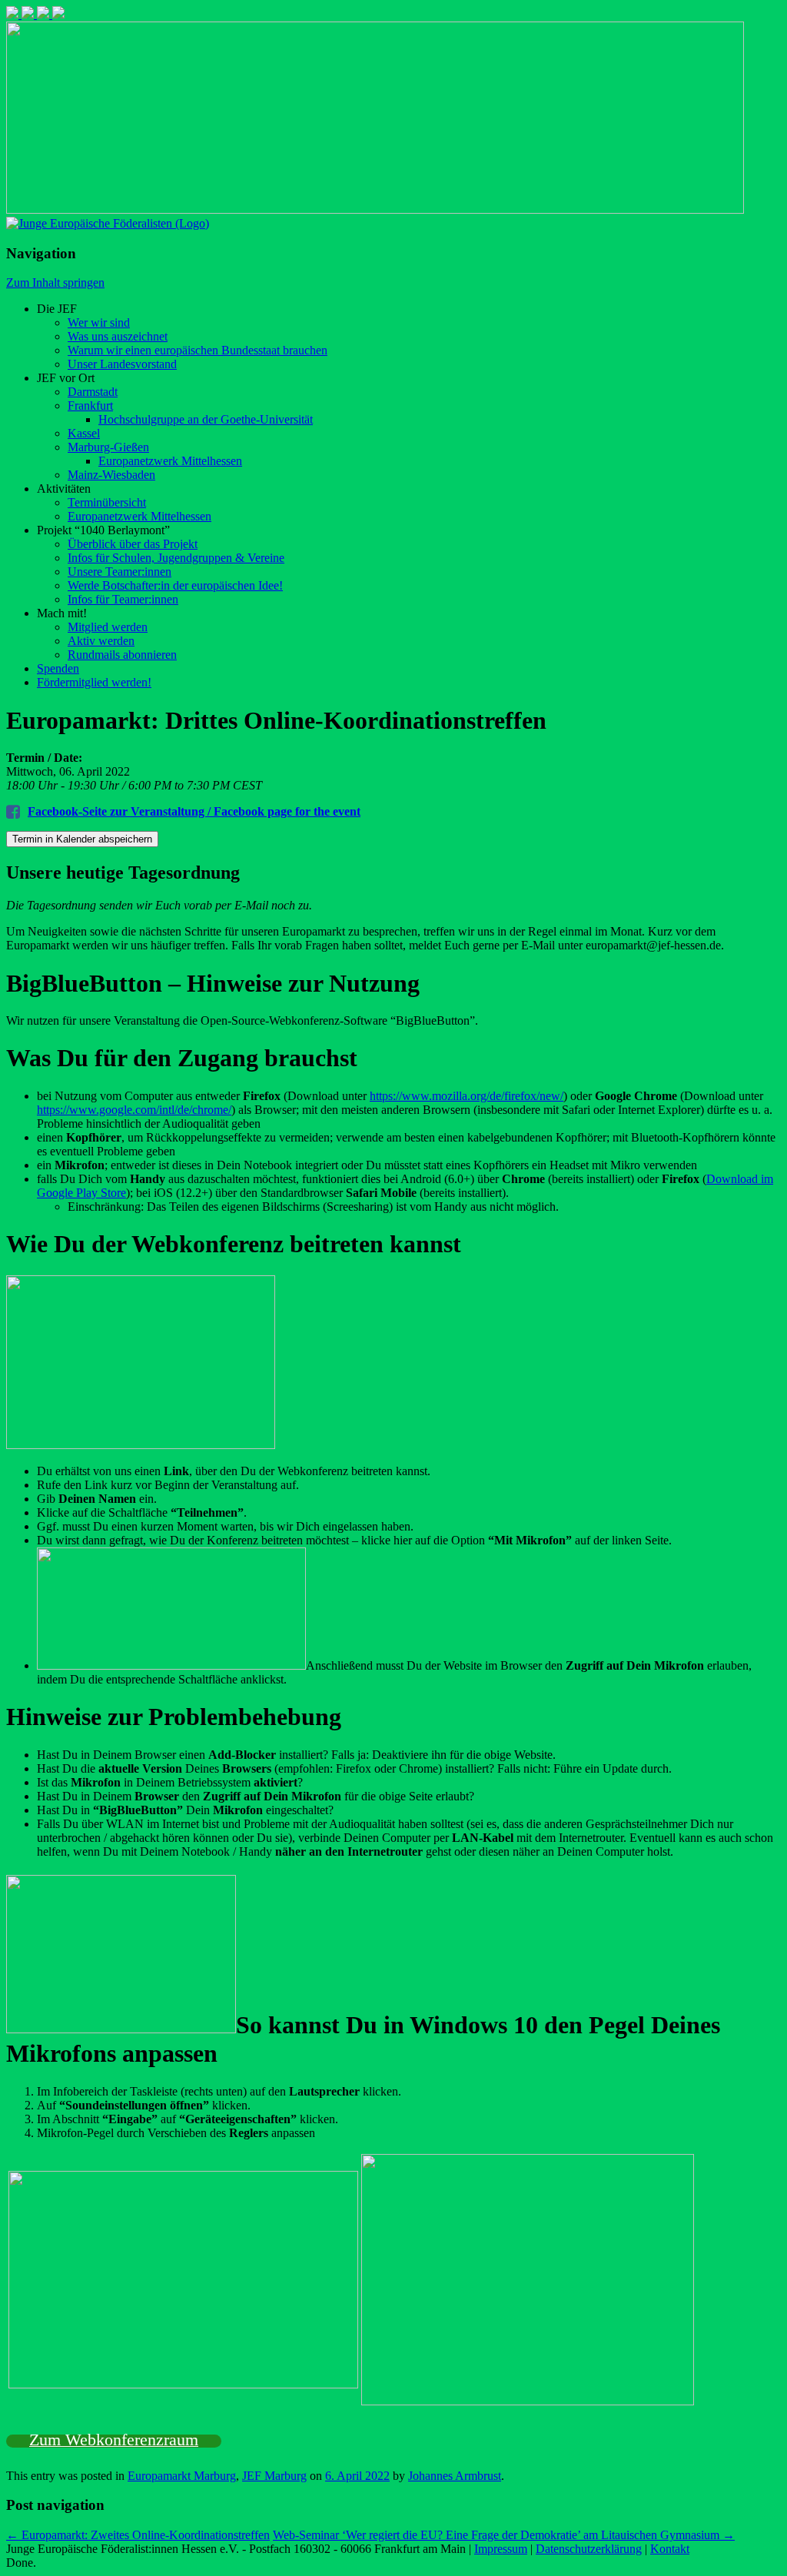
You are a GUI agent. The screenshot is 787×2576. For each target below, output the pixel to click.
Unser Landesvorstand (122, 364)
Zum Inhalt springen (55, 283)
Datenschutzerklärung (589, 2549)
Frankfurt (90, 406)
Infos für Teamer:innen (123, 599)
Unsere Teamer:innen (120, 572)
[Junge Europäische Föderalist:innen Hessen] (108, 223)
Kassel (84, 433)
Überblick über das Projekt (133, 544)
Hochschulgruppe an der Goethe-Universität (206, 419)
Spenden (58, 668)
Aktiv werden (101, 641)
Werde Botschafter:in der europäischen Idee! (175, 585)
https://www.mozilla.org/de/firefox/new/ (467, 1096)
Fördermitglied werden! (94, 682)
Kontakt (670, 2549)
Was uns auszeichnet (118, 336)
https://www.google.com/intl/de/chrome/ (134, 1110)
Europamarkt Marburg (182, 2476)
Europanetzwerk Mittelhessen (170, 461)
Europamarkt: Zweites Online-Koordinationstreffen (138, 2535)
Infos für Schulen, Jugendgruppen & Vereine (176, 558)
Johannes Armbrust (455, 2476)
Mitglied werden (108, 627)
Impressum (501, 2549)
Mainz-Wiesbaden (111, 475)
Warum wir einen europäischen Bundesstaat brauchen (198, 350)
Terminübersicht (107, 502)
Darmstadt (93, 392)
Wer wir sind (99, 322)
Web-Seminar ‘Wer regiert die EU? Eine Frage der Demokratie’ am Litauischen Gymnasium (504, 2535)
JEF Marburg (274, 2476)
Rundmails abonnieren (122, 655)
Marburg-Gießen (108, 447)
